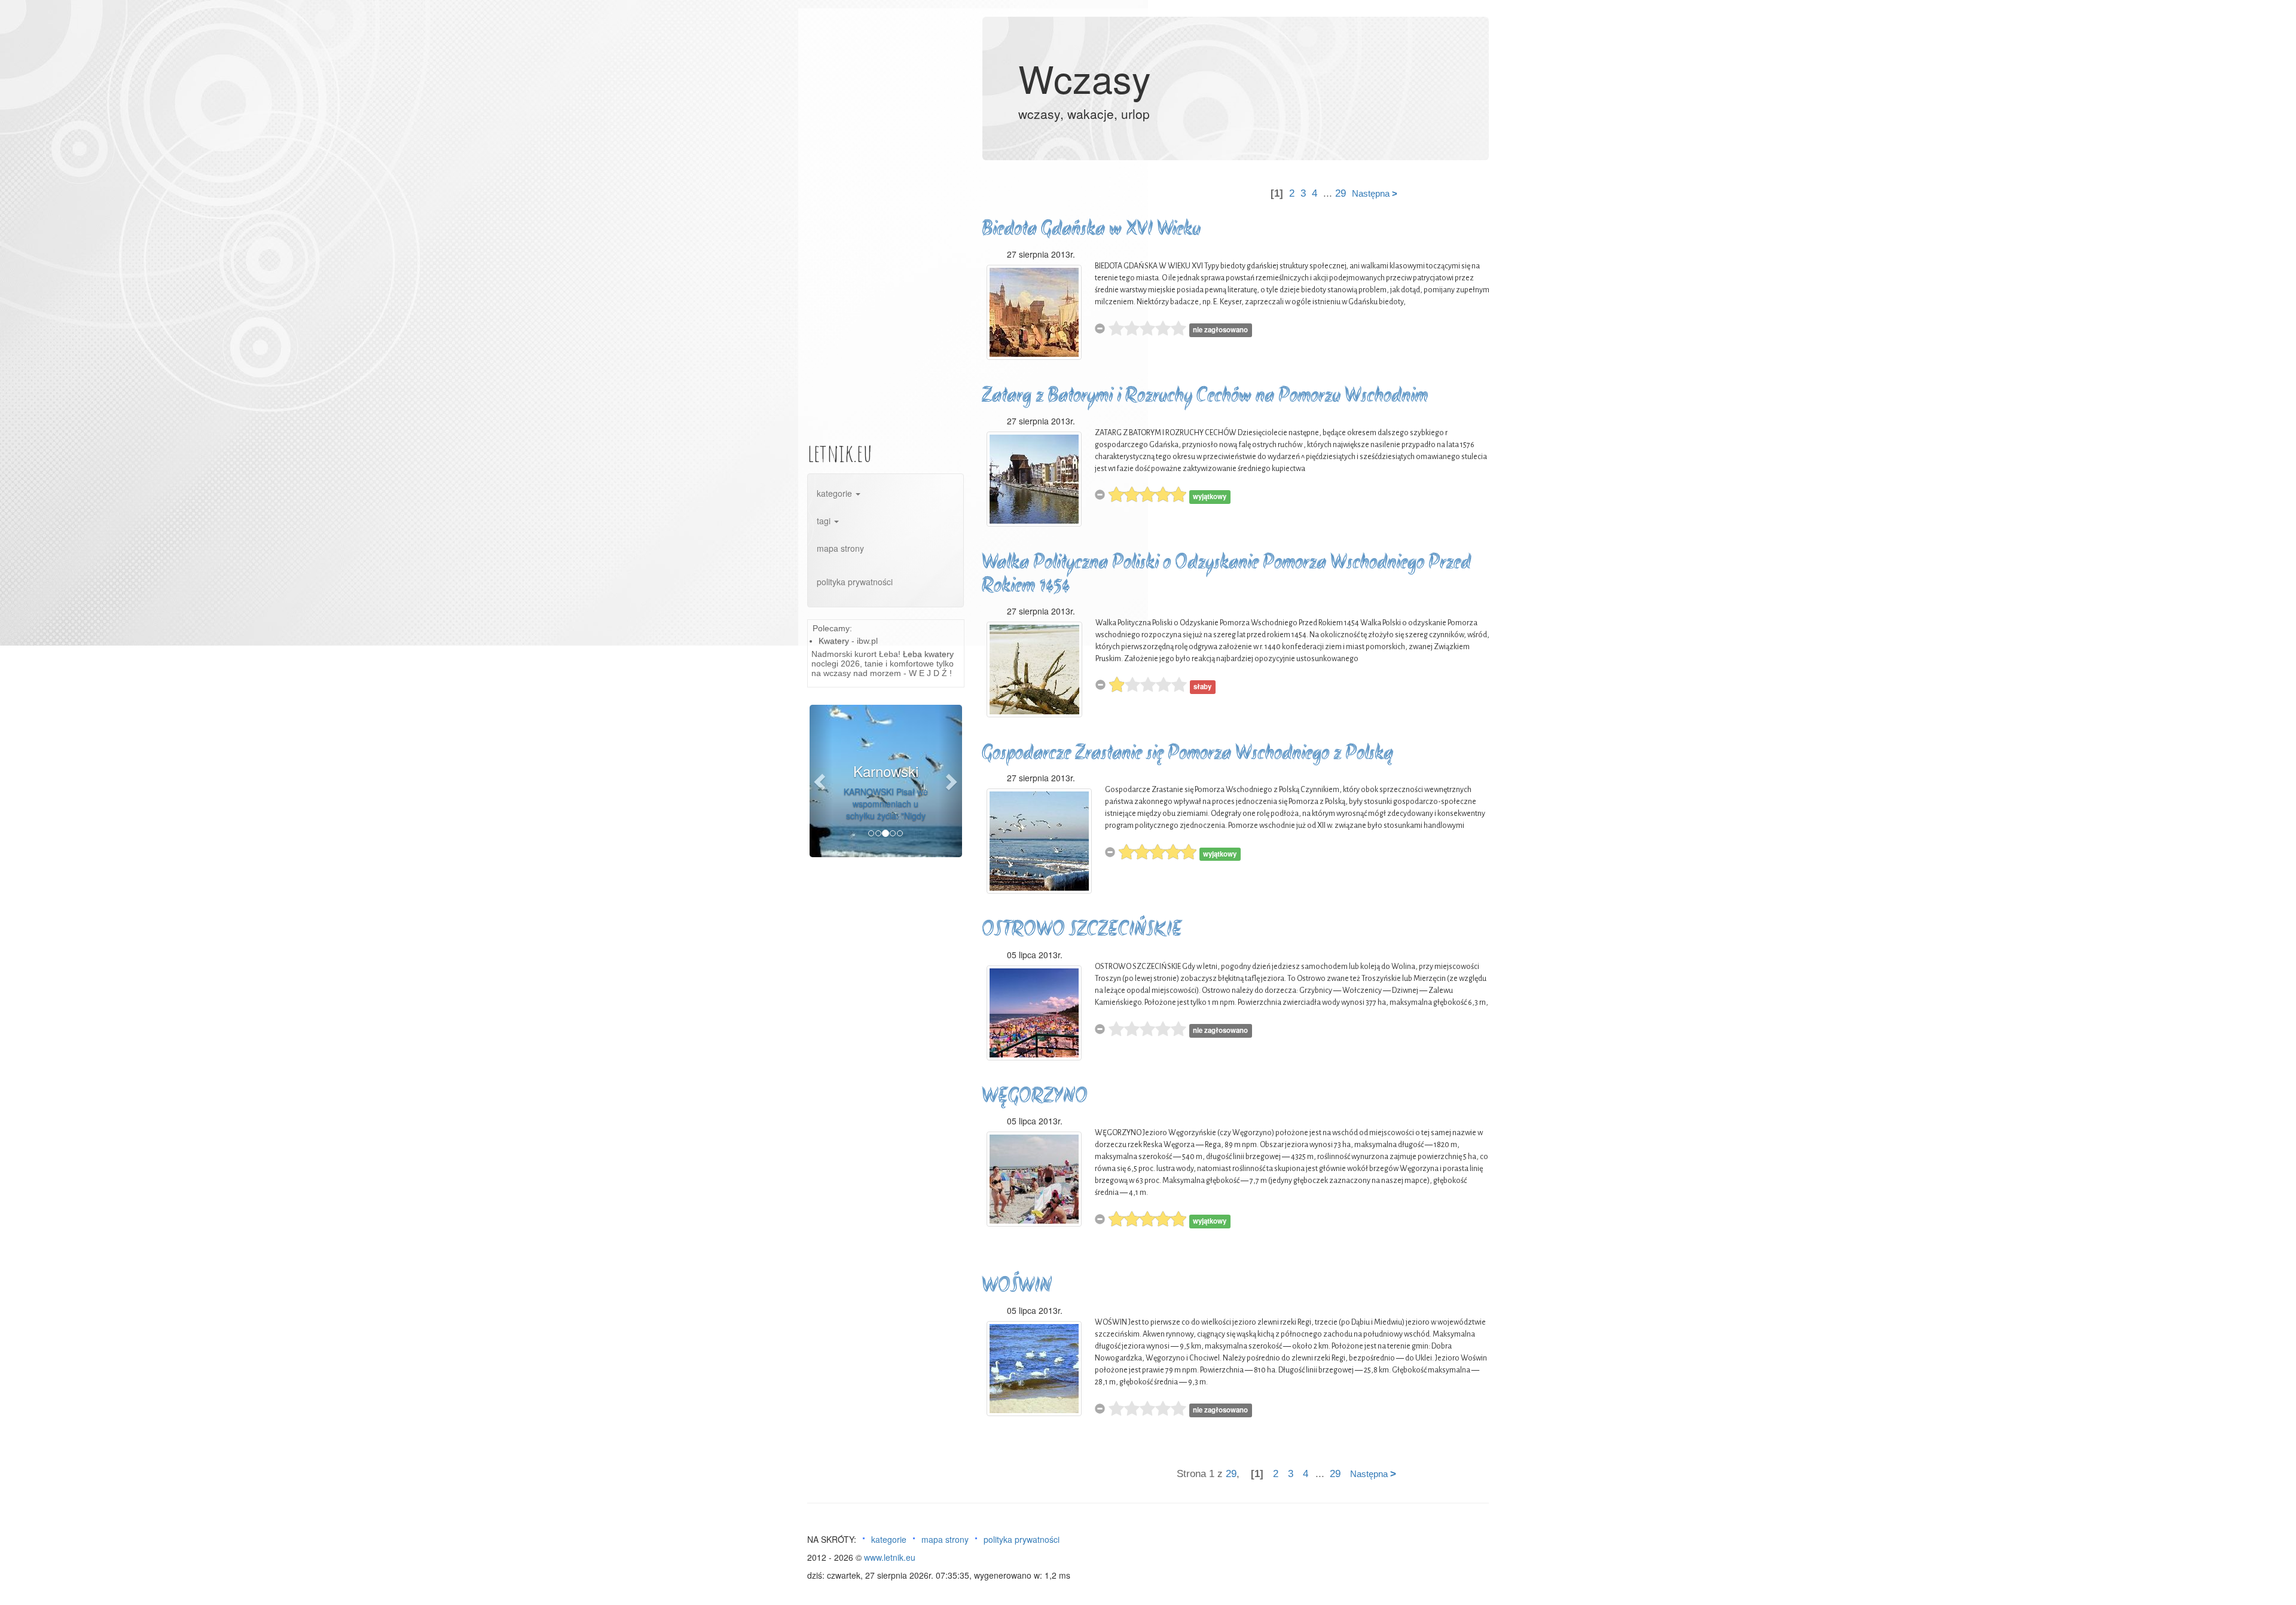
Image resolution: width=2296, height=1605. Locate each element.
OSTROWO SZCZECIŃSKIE (1082, 930)
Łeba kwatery (928, 654)
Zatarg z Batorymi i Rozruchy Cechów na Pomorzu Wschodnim (1205, 397)
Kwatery (834, 641)
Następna (1375, 193)
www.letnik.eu (890, 1557)
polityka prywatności (855, 582)
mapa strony (840, 548)
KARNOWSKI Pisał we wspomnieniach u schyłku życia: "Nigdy (886, 803)
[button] (821, 781)
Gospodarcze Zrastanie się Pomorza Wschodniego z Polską (1187, 754)
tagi (825, 521)
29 (1341, 193)
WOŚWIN (1017, 1287)
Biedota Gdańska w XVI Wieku (1091, 230)
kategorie (836, 493)
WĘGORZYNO (1035, 1097)
